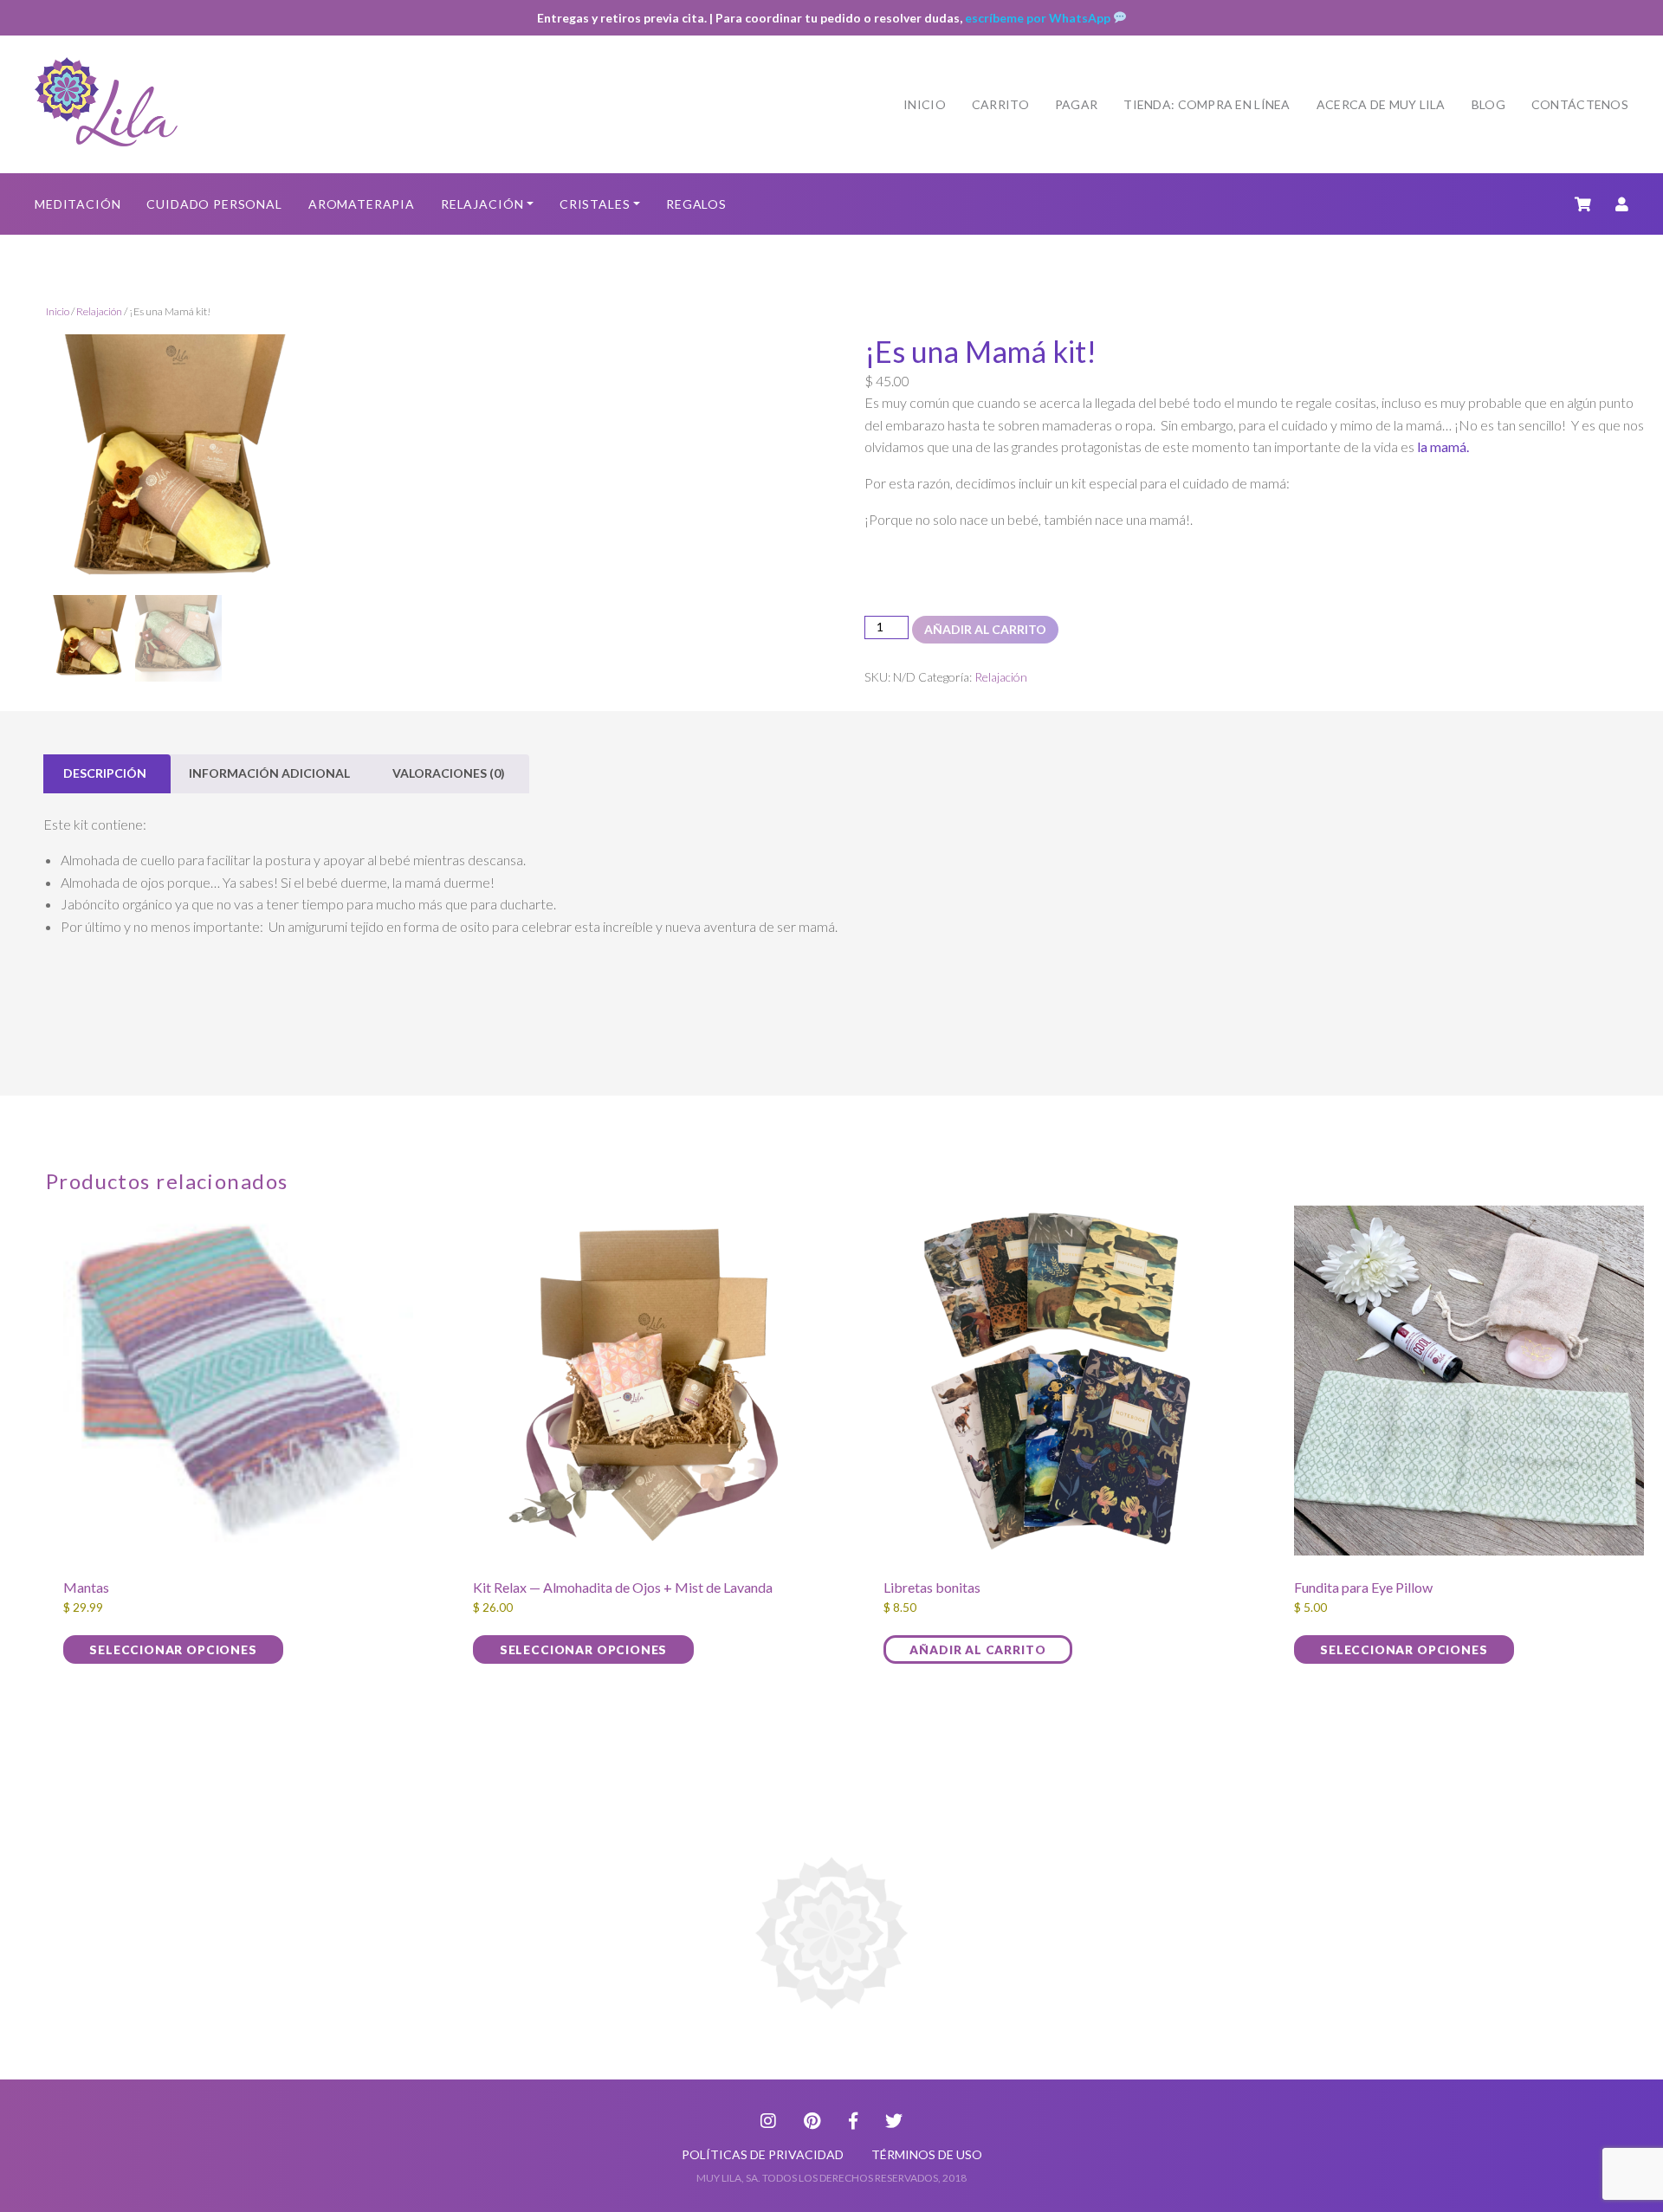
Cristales (595, 204)
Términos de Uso (927, 2154)
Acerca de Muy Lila (1381, 104)
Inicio (925, 104)
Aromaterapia (362, 204)
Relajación (482, 204)
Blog (1488, 104)
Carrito (1000, 104)
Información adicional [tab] (269, 773)
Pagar (1076, 104)
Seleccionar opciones (173, 1649)
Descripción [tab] (105, 773)
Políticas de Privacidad (763, 2154)
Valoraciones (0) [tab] (449, 773)
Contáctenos (1580, 104)
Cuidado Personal (214, 204)
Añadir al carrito (985, 629)
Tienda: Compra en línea (1207, 104)
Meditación (78, 204)
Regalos (696, 204)
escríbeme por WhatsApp (1039, 18)
